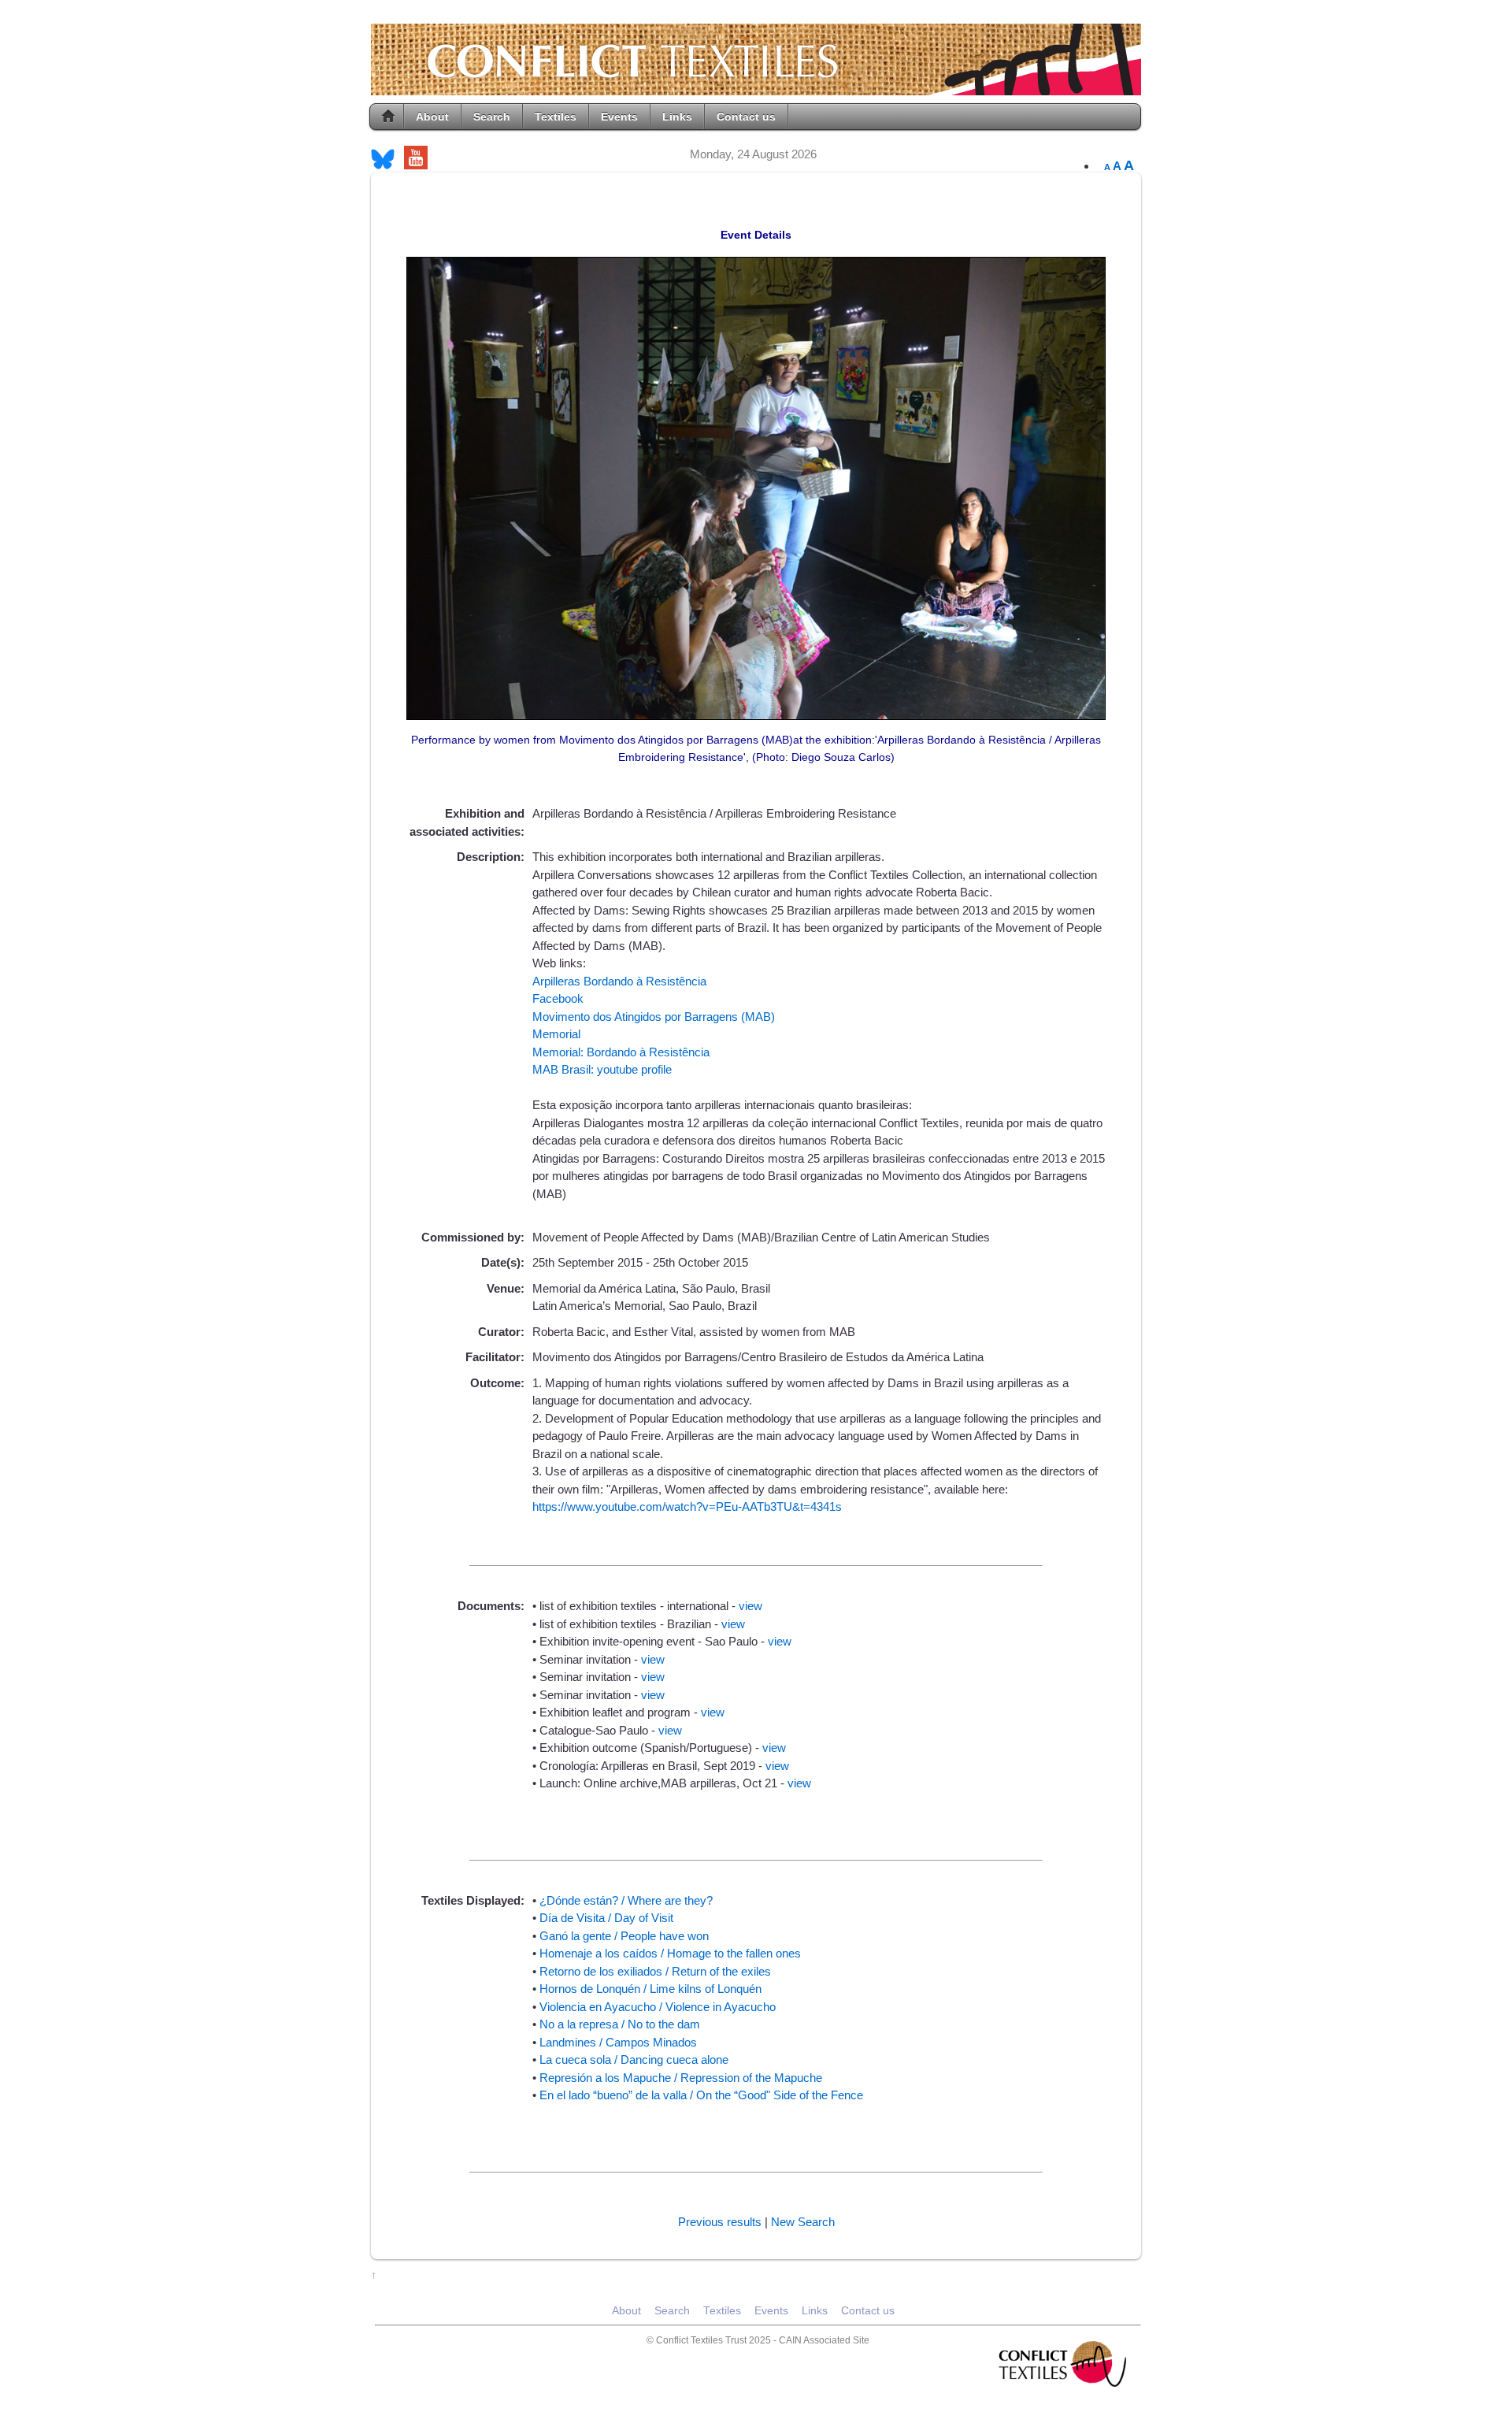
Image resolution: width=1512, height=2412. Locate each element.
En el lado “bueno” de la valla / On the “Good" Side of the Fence (701, 2095)
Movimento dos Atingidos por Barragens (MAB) (654, 1017)
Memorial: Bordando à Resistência (621, 1052)
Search (492, 117)
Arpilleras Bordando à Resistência (619, 981)
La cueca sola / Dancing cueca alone (634, 2059)
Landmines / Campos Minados (618, 2042)
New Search (803, 2222)
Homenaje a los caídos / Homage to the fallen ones (670, 1953)
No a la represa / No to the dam (620, 2024)
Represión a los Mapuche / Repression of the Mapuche (681, 2078)
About (432, 117)
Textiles (556, 117)
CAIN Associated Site (824, 2340)
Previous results (720, 2222)
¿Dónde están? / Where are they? (626, 1900)
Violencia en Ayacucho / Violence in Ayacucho (658, 2007)
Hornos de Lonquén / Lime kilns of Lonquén (650, 1989)
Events (619, 117)
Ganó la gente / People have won (624, 1936)
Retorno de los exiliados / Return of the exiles (655, 1971)
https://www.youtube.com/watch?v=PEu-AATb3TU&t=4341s (687, 1507)
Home (388, 117)
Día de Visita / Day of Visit (606, 1918)
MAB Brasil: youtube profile (602, 1069)
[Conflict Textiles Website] (756, 87)
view (750, 1606)
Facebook (558, 998)
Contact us (746, 117)
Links (677, 117)
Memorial (556, 1034)
